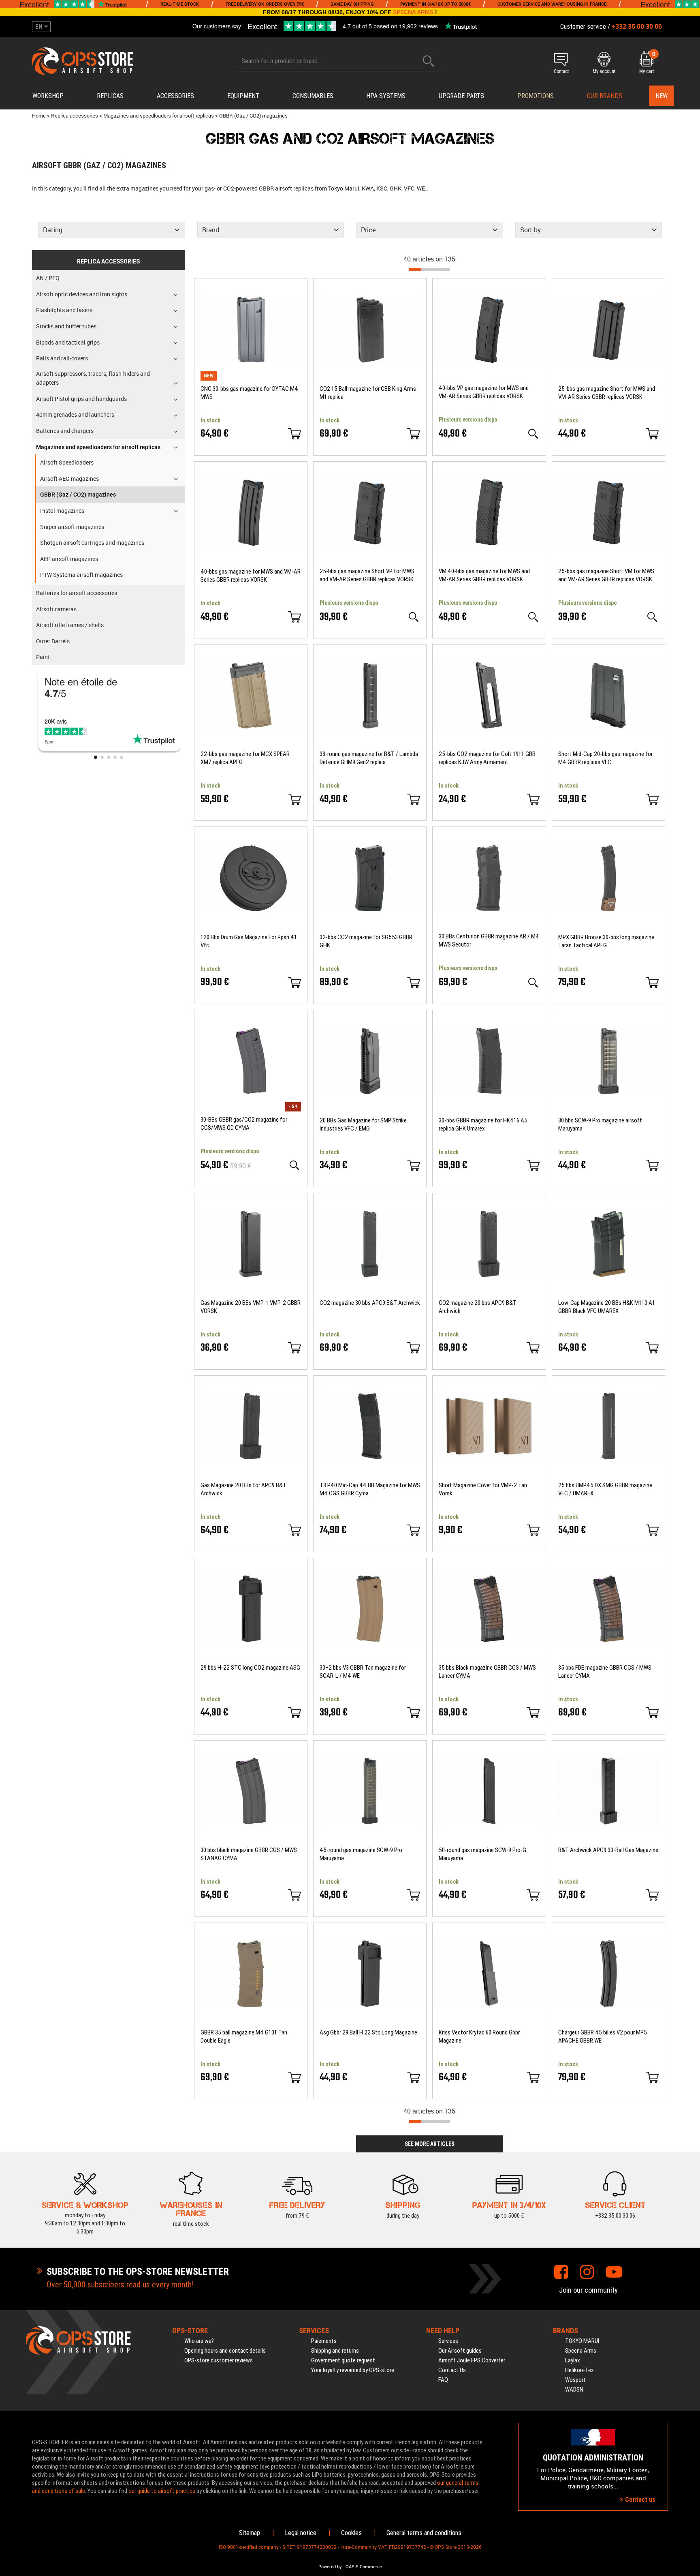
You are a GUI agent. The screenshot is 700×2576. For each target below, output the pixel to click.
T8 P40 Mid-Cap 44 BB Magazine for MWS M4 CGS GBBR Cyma (370, 1489)
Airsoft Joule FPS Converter (472, 2360)
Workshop (48, 96)
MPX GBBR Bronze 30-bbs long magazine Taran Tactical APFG (606, 941)
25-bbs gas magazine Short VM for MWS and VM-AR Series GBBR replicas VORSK (606, 575)
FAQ (443, 2380)
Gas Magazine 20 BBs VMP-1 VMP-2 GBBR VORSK (251, 1307)
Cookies (351, 2533)
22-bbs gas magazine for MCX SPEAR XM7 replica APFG (245, 758)
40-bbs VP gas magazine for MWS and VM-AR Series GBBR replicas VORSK (484, 392)
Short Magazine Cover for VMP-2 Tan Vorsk (483, 1489)
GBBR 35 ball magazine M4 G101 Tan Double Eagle (244, 2036)
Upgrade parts (461, 96)
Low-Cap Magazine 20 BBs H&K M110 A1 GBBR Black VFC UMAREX (607, 1307)
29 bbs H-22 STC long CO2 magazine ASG (250, 1668)
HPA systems (386, 96)
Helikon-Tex (579, 2370)
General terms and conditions (424, 2533)
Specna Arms (581, 2351)
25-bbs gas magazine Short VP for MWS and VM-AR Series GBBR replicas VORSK (367, 575)
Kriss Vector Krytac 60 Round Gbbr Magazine (479, 2036)
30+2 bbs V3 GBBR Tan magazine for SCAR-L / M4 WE (363, 1672)
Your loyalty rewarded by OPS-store (353, 2370)
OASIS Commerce (364, 2567)
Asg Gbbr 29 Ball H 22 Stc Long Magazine (368, 2032)
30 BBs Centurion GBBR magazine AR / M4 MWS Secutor (489, 940)
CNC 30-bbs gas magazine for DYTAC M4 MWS (249, 393)
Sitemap (250, 2533)
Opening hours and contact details (225, 2351)
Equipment (243, 96)
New (662, 96)
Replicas (110, 96)
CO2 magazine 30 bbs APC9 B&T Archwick (370, 1303)
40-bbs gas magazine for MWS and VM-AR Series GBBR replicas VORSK (251, 576)
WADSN (574, 2390)
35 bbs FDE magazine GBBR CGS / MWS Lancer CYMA (605, 1672)
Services (448, 2341)
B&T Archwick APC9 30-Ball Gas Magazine (608, 1850)
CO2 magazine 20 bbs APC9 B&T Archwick (478, 1307)
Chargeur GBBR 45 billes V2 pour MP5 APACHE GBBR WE (603, 2036)
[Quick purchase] (295, 434)
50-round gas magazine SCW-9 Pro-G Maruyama (482, 1854)
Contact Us (452, 2370)
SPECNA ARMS (413, 12)
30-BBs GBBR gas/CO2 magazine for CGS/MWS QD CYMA (244, 1124)
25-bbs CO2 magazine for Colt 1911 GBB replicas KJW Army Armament (487, 758)
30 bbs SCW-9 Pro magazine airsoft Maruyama (600, 1124)
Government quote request (343, 2360)
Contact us (639, 2500)
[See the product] (533, 434)
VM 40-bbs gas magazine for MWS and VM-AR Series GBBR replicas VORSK (484, 575)
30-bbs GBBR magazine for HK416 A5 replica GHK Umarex (483, 1124)
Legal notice (301, 2533)
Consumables (313, 96)
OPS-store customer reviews (219, 2360)
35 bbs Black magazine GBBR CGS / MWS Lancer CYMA (487, 1672)
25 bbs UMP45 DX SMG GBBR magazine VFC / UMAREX (605, 1489)
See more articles (430, 2144)
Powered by (330, 2567)
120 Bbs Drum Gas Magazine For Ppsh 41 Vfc (249, 941)
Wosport (575, 2380)
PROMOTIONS (536, 96)
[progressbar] (429, 270)
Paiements (324, 2341)
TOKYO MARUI (582, 2341)
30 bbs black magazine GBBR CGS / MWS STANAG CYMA (249, 1854)
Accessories (175, 96)
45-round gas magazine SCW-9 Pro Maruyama (361, 1854)
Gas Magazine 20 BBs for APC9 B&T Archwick (243, 1489)
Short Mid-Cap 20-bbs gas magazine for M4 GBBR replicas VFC (605, 758)
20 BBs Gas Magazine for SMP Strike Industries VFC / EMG (363, 1124)
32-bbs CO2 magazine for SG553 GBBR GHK (366, 941)
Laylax (573, 2360)
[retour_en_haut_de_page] (690, 1537)
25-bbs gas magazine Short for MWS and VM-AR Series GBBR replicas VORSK (607, 393)
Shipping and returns (335, 2351)
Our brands (605, 96)
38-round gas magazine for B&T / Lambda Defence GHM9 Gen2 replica (369, 758)
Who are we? (199, 2341)
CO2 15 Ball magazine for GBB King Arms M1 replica (368, 393)
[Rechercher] (429, 61)
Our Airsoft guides (460, 2351)
